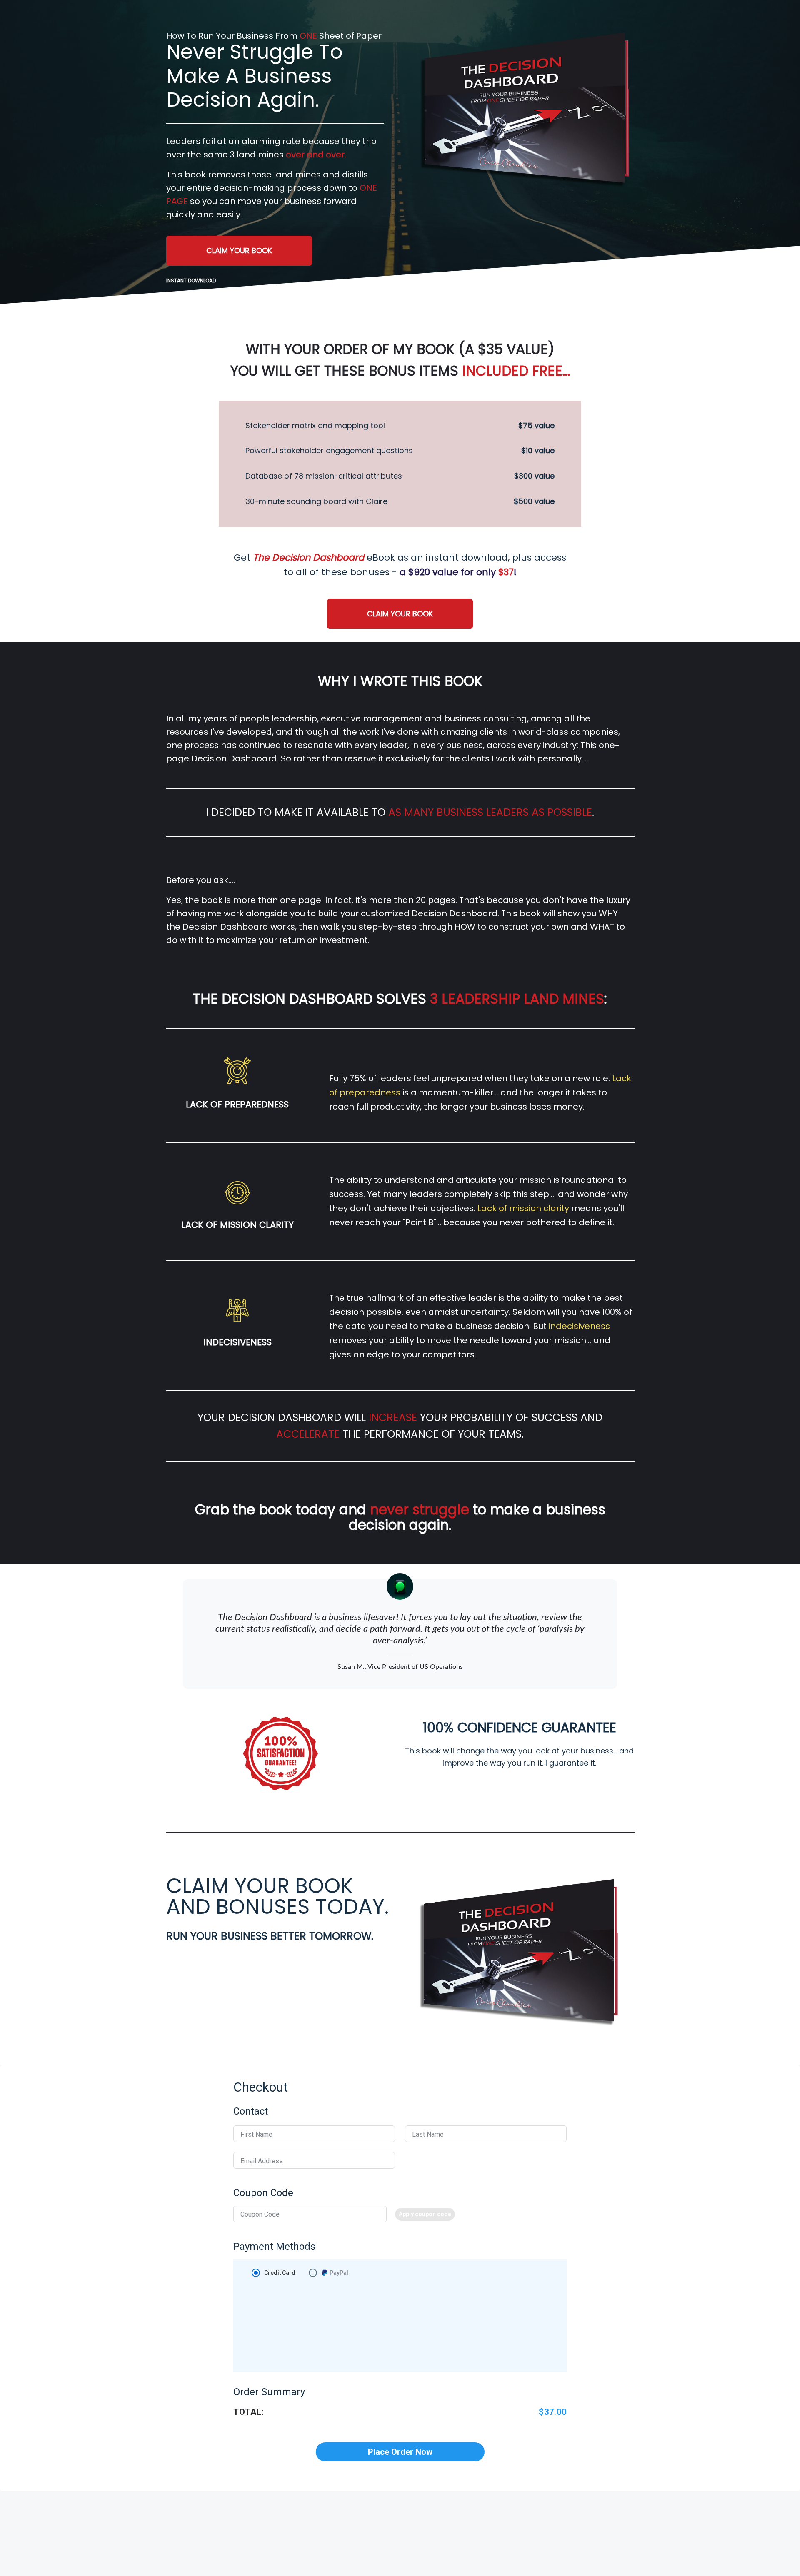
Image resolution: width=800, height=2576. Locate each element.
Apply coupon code (425, 2214)
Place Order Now (400, 2452)
